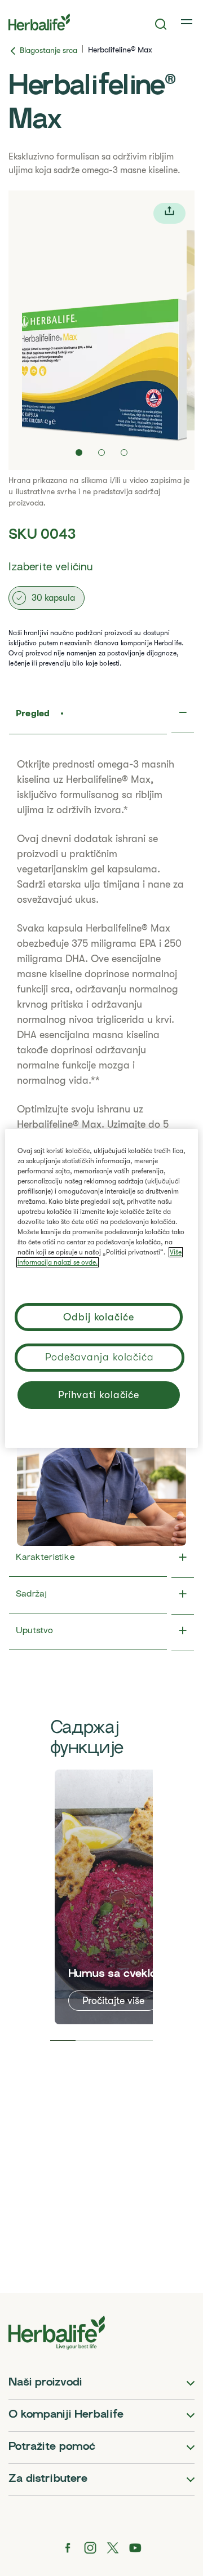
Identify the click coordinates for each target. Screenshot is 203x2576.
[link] (188, 22)
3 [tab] (114, 2041)
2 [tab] (89, 2041)
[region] (101, 1288)
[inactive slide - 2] (101, 453)
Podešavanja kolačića (100, 1357)
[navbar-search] (161, 24)
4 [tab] (140, 2041)
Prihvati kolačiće (99, 1395)
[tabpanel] (122, 1897)
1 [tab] (63, 2041)
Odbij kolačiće (99, 1317)
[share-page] (169, 213)
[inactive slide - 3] (124, 453)
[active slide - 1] (79, 453)
